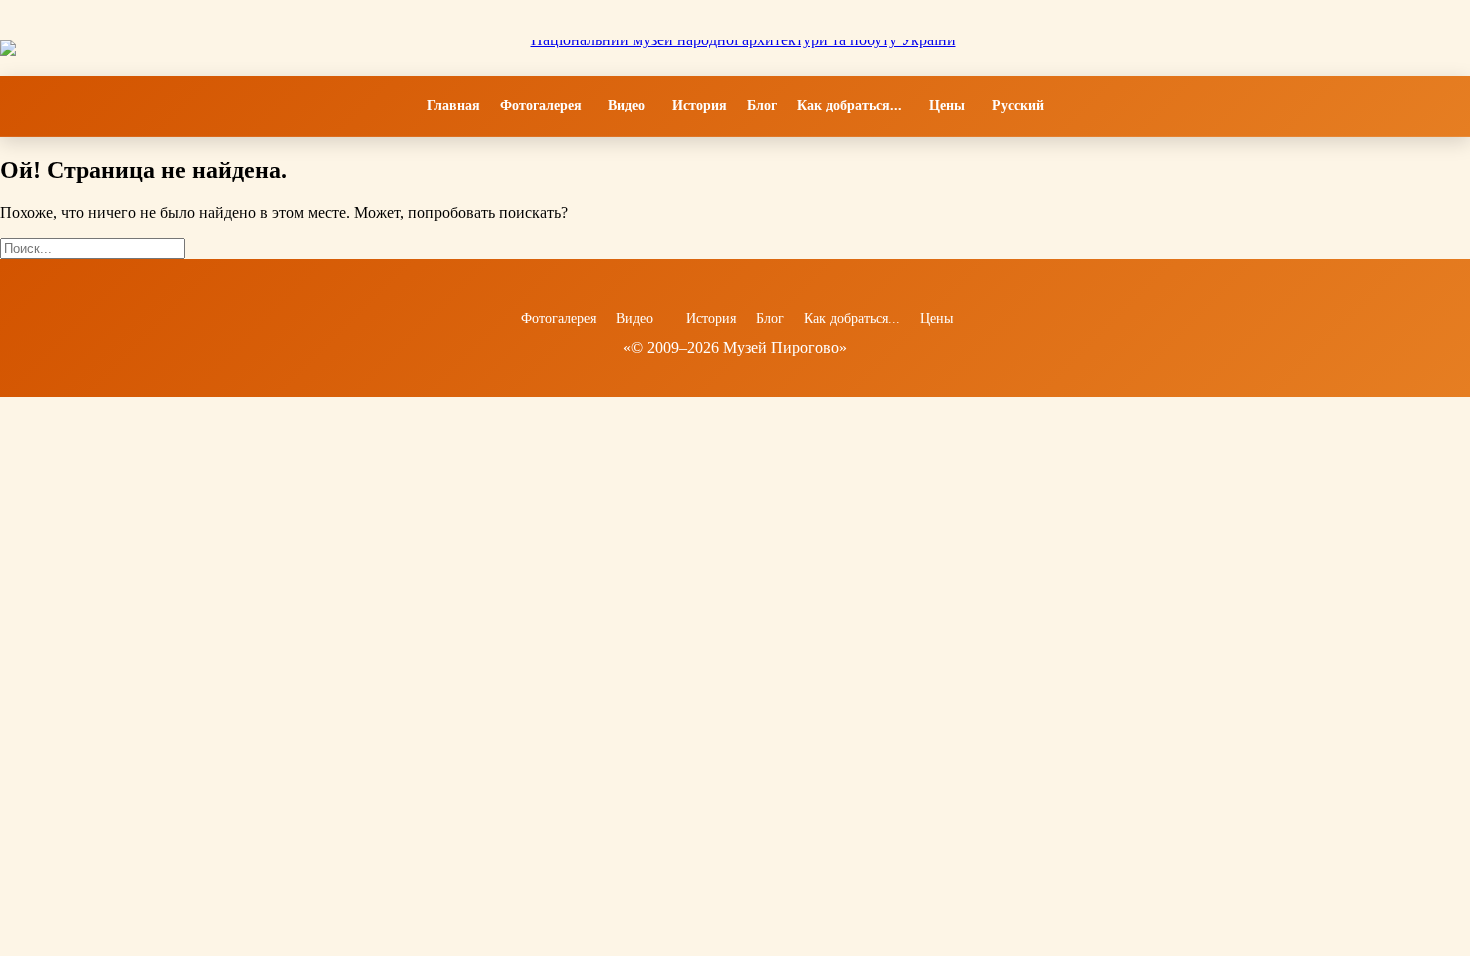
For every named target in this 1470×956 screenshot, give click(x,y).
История (699, 106)
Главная (453, 106)
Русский (1018, 105)
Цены (947, 106)
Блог (762, 105)
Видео (627, 106)
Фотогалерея (541, 105)
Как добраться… (849, 106)
